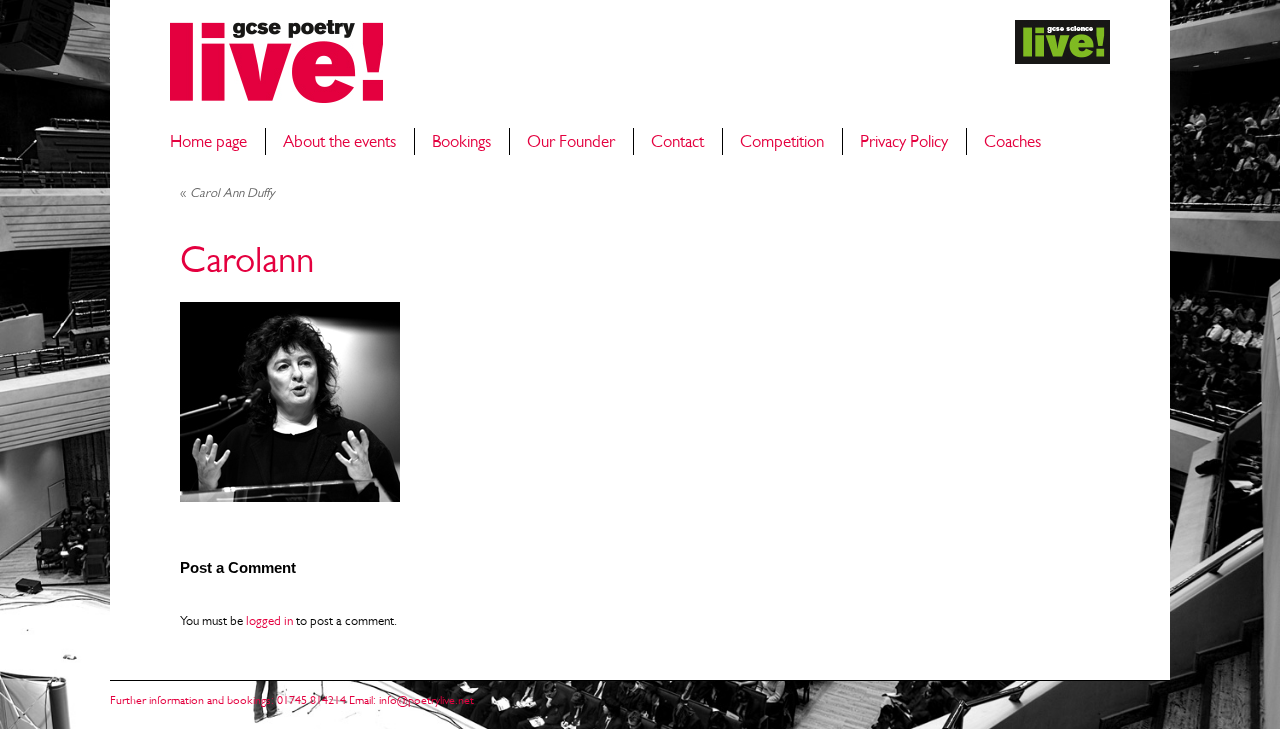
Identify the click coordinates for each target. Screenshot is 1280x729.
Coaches (1012, 141)
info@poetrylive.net (426, 700)
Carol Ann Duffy (227, 192)
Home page (208, 141)
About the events (339, 141)
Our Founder (571, 141)
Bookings (461, 141)
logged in (269, 620)
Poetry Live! (276, 61)
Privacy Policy (904, 141)
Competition (782, 141)
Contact (677, 141)
